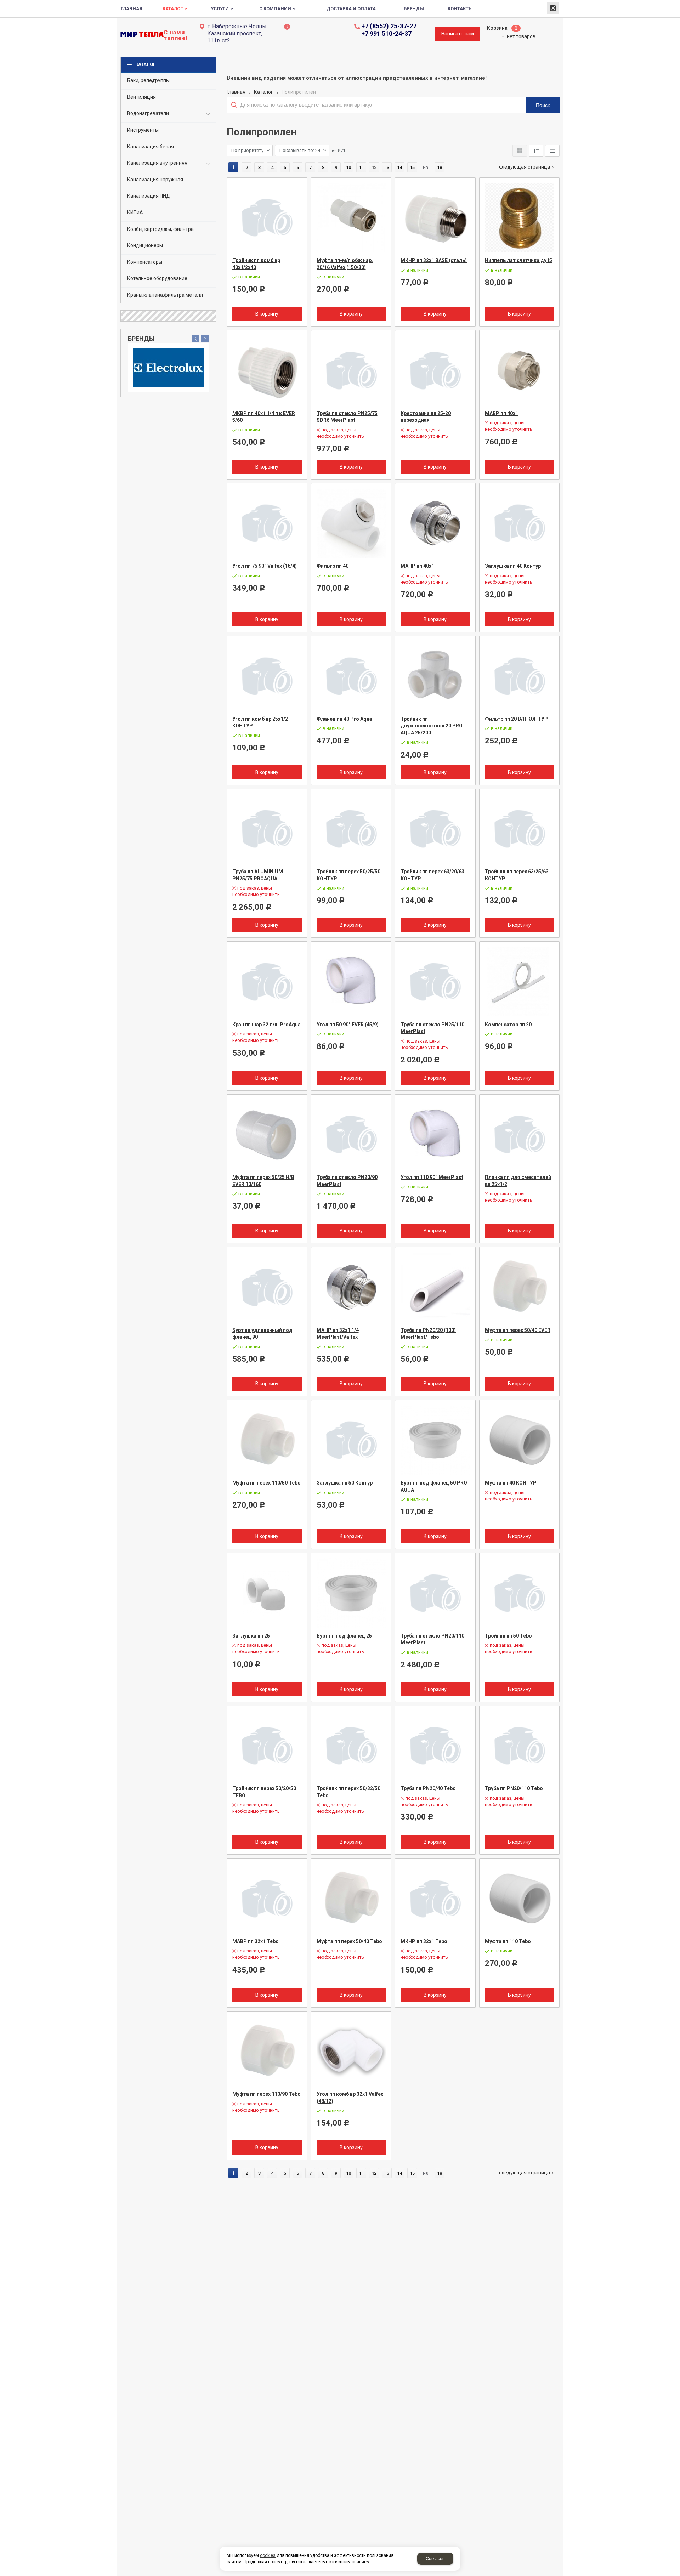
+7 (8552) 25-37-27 (389, 26)
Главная (236, 92)
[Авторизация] (676, 4)
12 (374, 167)
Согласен (435, 2559)
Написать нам (458, 34)
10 (348, 167)
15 (412, 167)
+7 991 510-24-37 (386, 34)
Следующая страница (525, 167)
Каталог (145, 64)
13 (387, 167)
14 (399, 167)
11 (361, 167)
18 (440, 167)
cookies (268, 2555)
